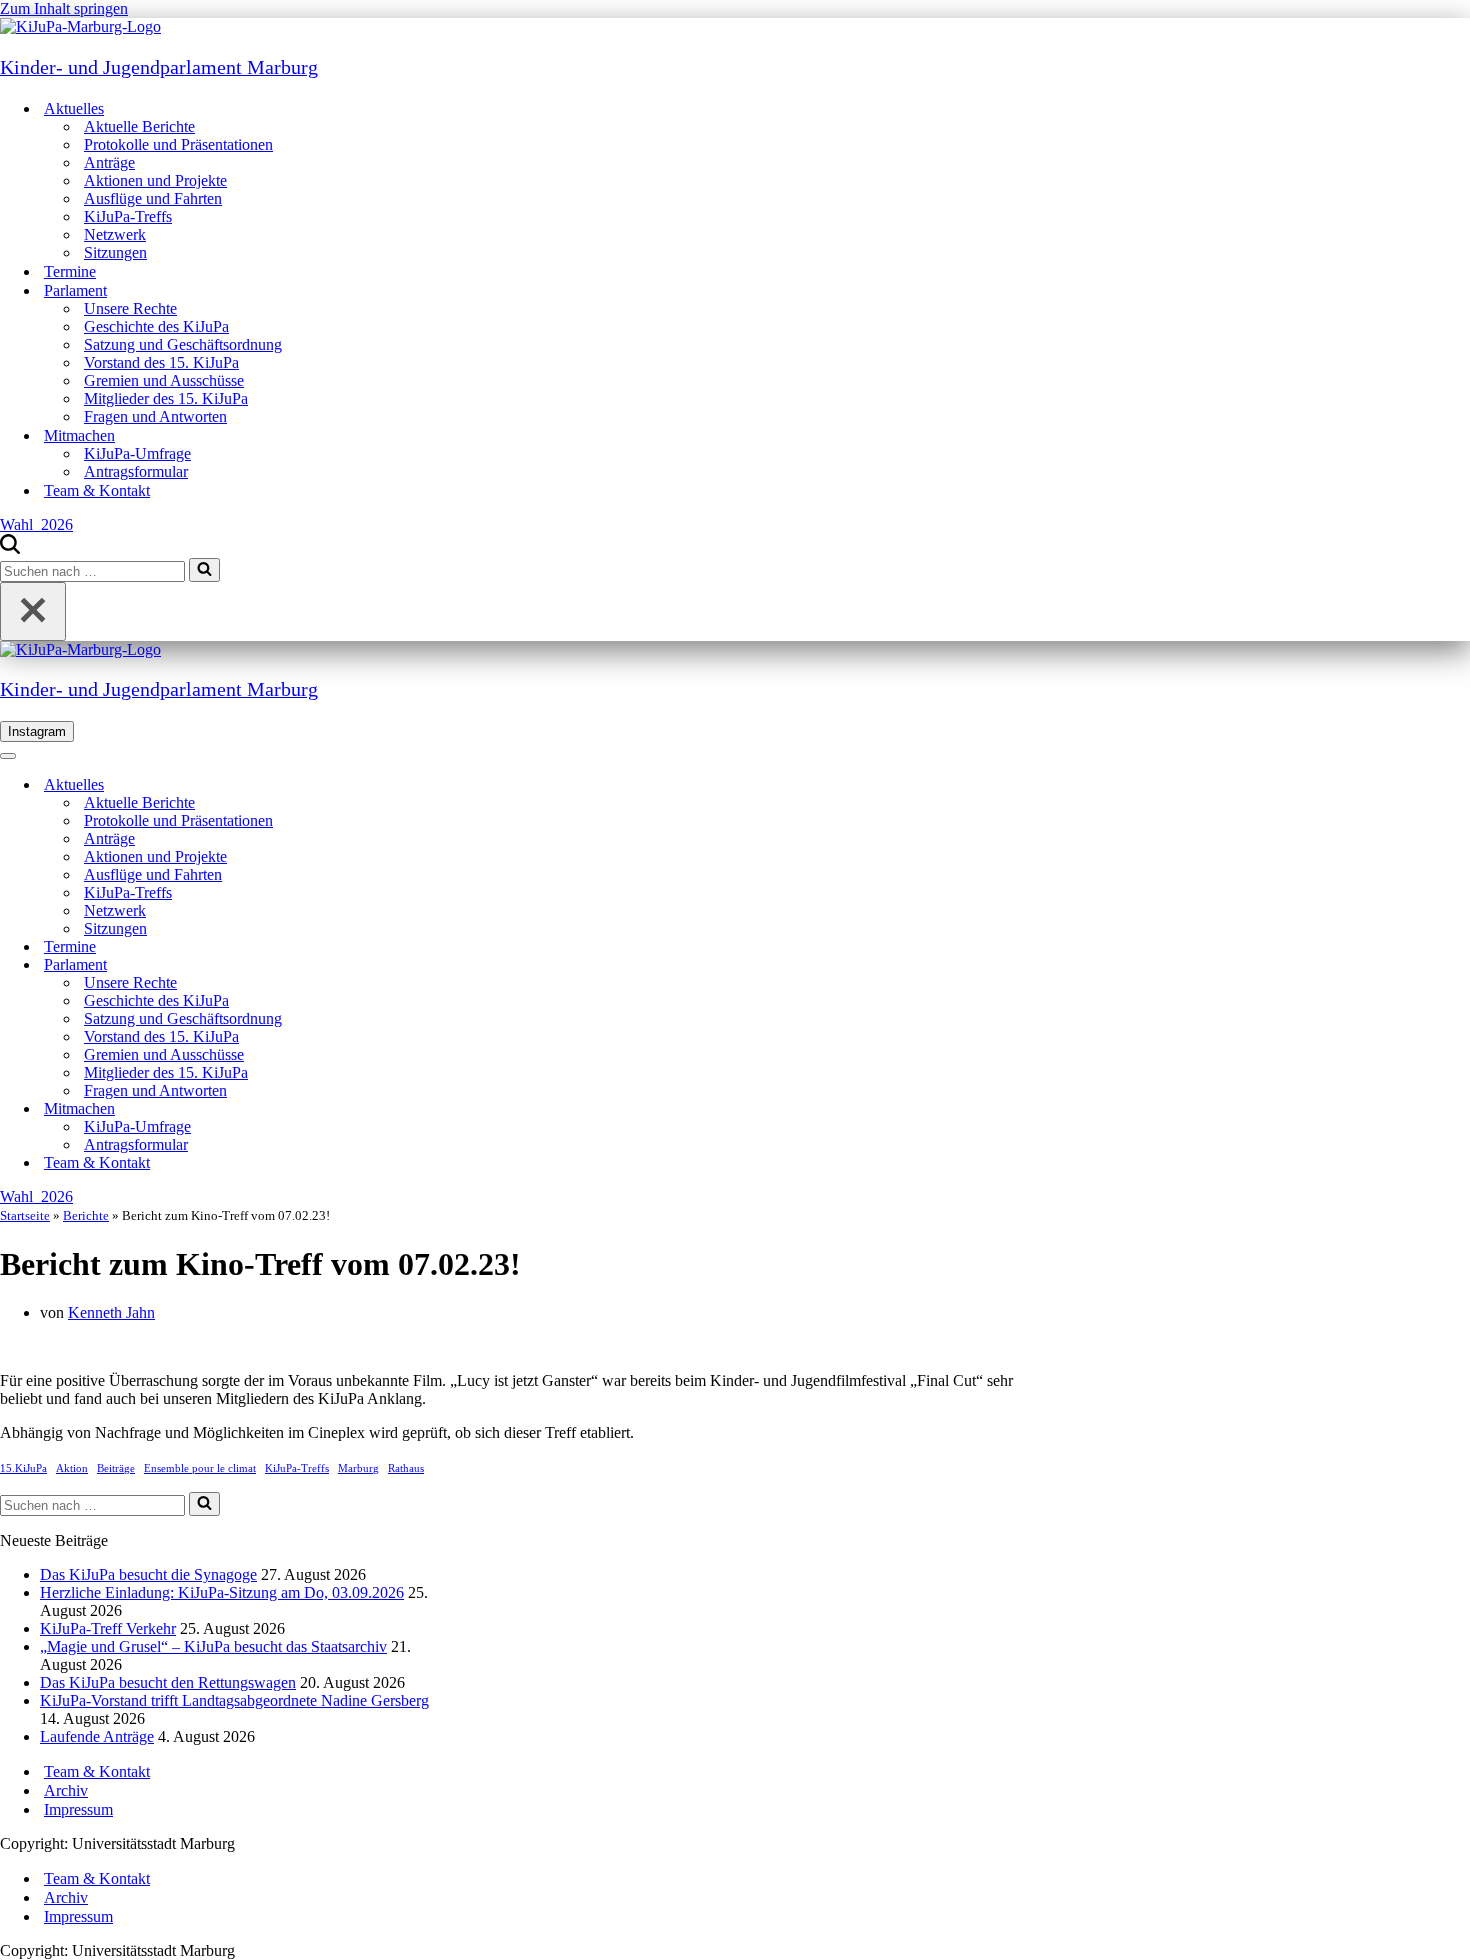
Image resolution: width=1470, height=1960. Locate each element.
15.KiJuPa (23, 1468)
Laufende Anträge (97, 1736)
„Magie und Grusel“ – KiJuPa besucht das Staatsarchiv (213, 1646)
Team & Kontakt (97, 490)
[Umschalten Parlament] (350, 965)
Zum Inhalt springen (64, 8)
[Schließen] (33, 611)
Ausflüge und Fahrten (153, 198)
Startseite (25, 1215)
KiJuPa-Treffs (128, 216)
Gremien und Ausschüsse (164, 380)
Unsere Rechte (130, 308)
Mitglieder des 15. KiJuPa (166, 398)
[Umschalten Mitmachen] (350, 1109)
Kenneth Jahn (111, 1312)
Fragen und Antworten (155, 416)
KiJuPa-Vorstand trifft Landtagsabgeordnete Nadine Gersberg (234, 1700)
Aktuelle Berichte (139, 126)
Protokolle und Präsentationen (178, 144)
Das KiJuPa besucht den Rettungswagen (168, 1682)
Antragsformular (136, 471)
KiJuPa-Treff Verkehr (108, 1628)
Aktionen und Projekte (155, 180)
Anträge (109, 162)
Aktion (72, 1468)
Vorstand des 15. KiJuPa (161, 362)
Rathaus (406, 1468)
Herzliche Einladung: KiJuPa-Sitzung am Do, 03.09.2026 (222, 1592)
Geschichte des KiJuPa (156, 326)
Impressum (78, 1809)
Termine (70, 271)
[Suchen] (10, 548)
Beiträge (116, 1468)
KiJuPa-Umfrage (137, 453)
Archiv (66, 1790)
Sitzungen (115, 252)
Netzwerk (115, 234)
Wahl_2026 (36, 524)
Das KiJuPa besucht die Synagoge (148, 1574)
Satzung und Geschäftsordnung (183, 344)
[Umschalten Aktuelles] (350, 785)
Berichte (86, 1215)
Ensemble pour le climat (200, 1468)
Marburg (358, 1468)
